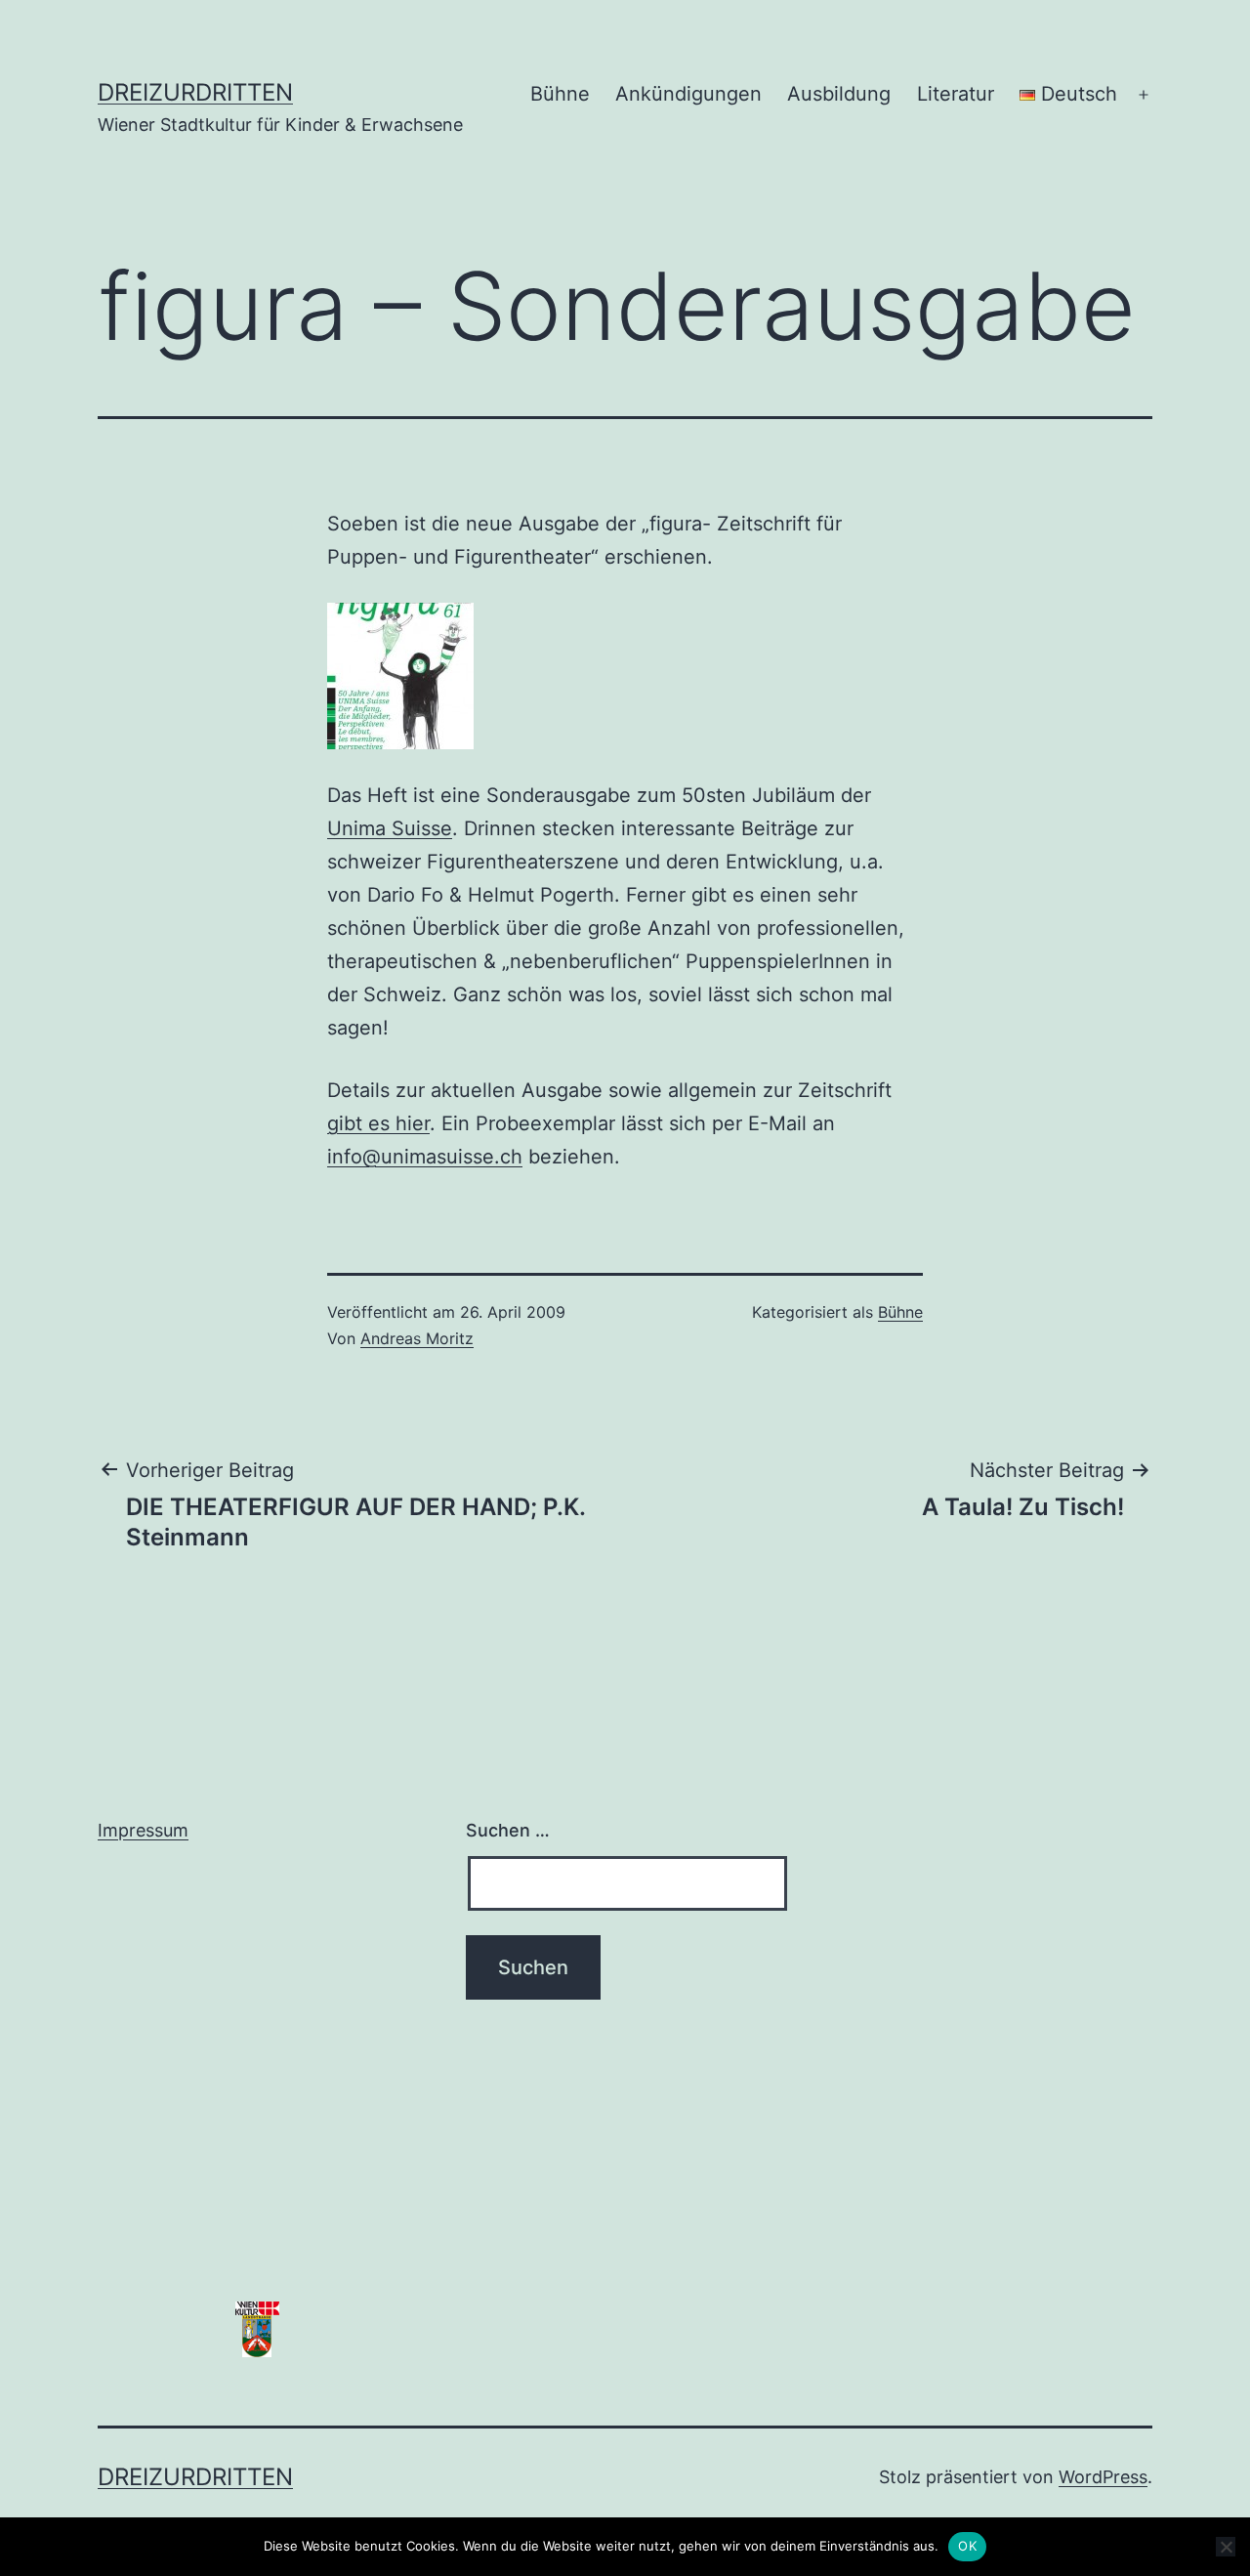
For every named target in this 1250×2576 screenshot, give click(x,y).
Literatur (956, 94)
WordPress (1103, 2477)
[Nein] (1226, 2547)
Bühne (560, 94)
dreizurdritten (195, 92)
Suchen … (508, 1830)
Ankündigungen (688, 94)
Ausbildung (839, 94)
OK (967, 2546)
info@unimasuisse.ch (425, 1157)
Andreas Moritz (417, 1338)
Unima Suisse (390, 828)
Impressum (143, 1830)
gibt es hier (378, 1123)
